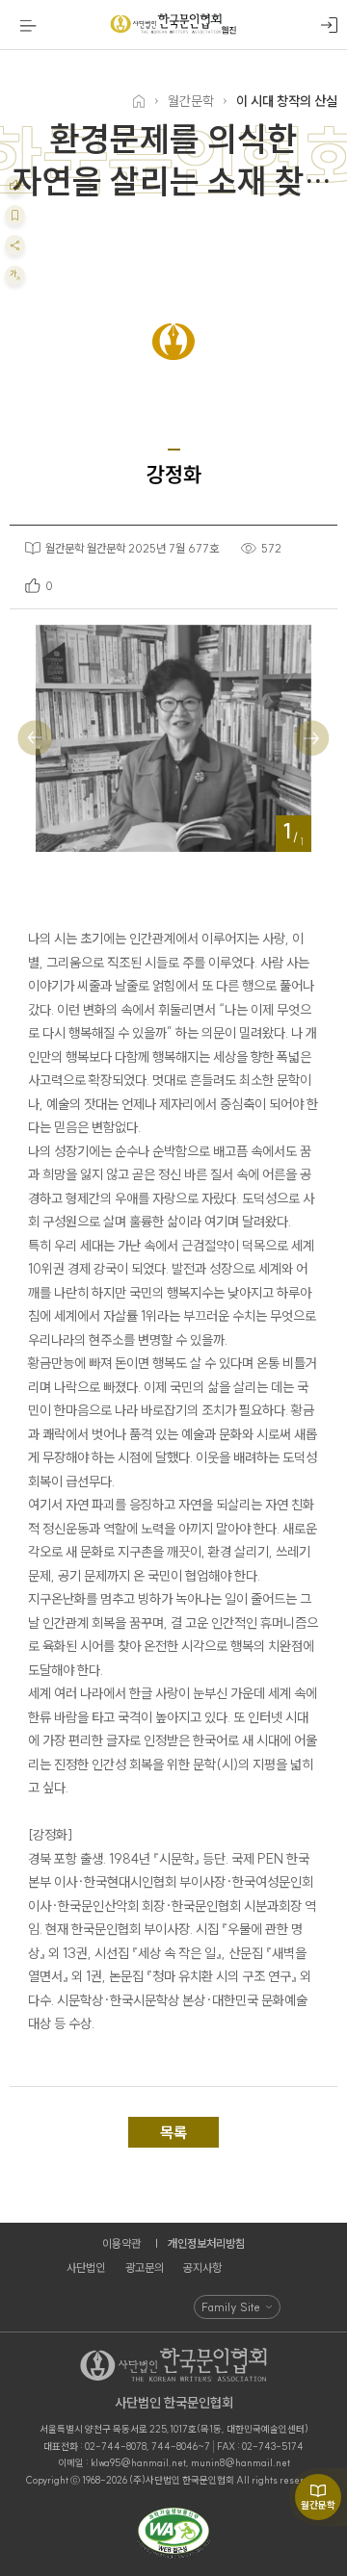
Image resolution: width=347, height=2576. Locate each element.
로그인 (329, 26)
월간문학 (318, 2505)
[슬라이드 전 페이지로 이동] (35, 738)
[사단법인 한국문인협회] (173, 25)
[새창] (173, 2534)
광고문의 (145, 2267)
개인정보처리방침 (206, 2243)
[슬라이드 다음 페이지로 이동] (311, 738)
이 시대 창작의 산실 (287, 101)
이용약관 (121, 2243)
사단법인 (86, 2267)
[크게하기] (15, 276)
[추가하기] (15, 185)
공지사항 (202, 2267)
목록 (173, 2132)
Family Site (231, 2307)
